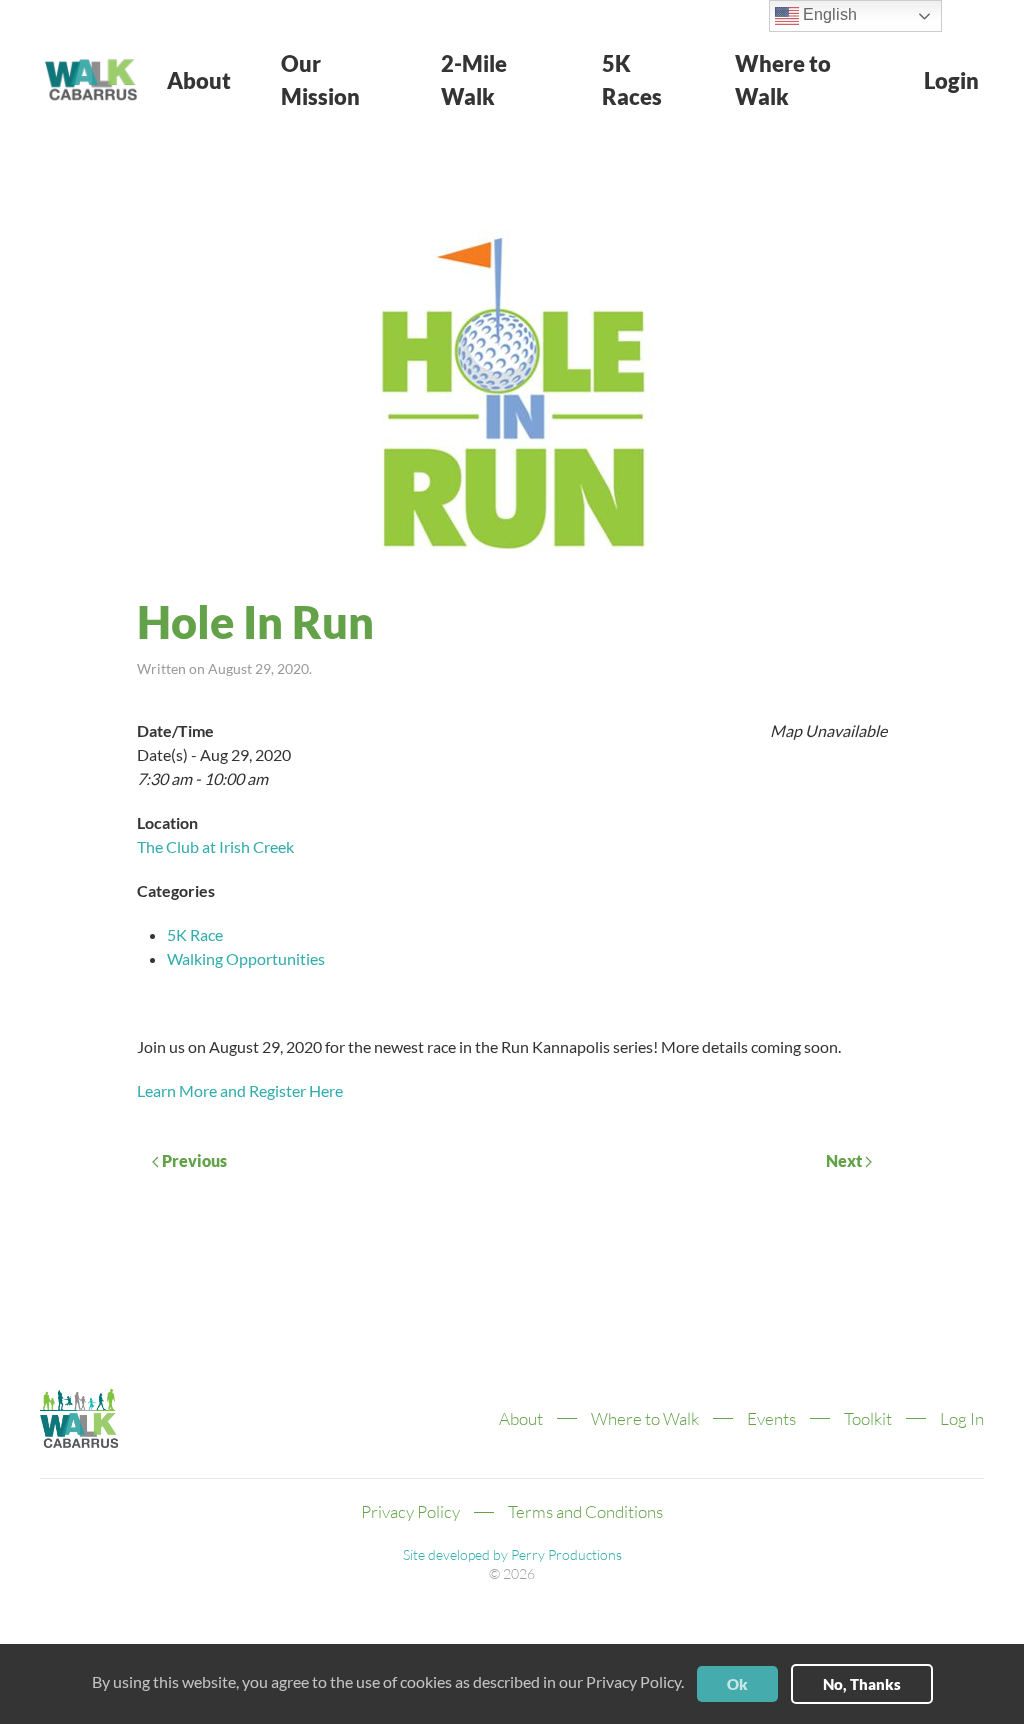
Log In (962, 1418)
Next (845, 1160)
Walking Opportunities (246, 958)
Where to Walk (783, 80)
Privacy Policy (410, 1511)
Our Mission (320, 80)
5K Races (632, 80)
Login (951, 80)
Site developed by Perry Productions (512, 1554)
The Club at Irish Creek (215, 846)
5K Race (195, 934)
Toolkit (868, 1418)
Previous (193, 1160)
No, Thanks (862, 1684)
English (828, 14)
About (199, 80)
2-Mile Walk (474, 80)
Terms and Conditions (585, 1511)
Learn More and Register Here (240, 1090)
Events (771, 1418)
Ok (737, 1684)
